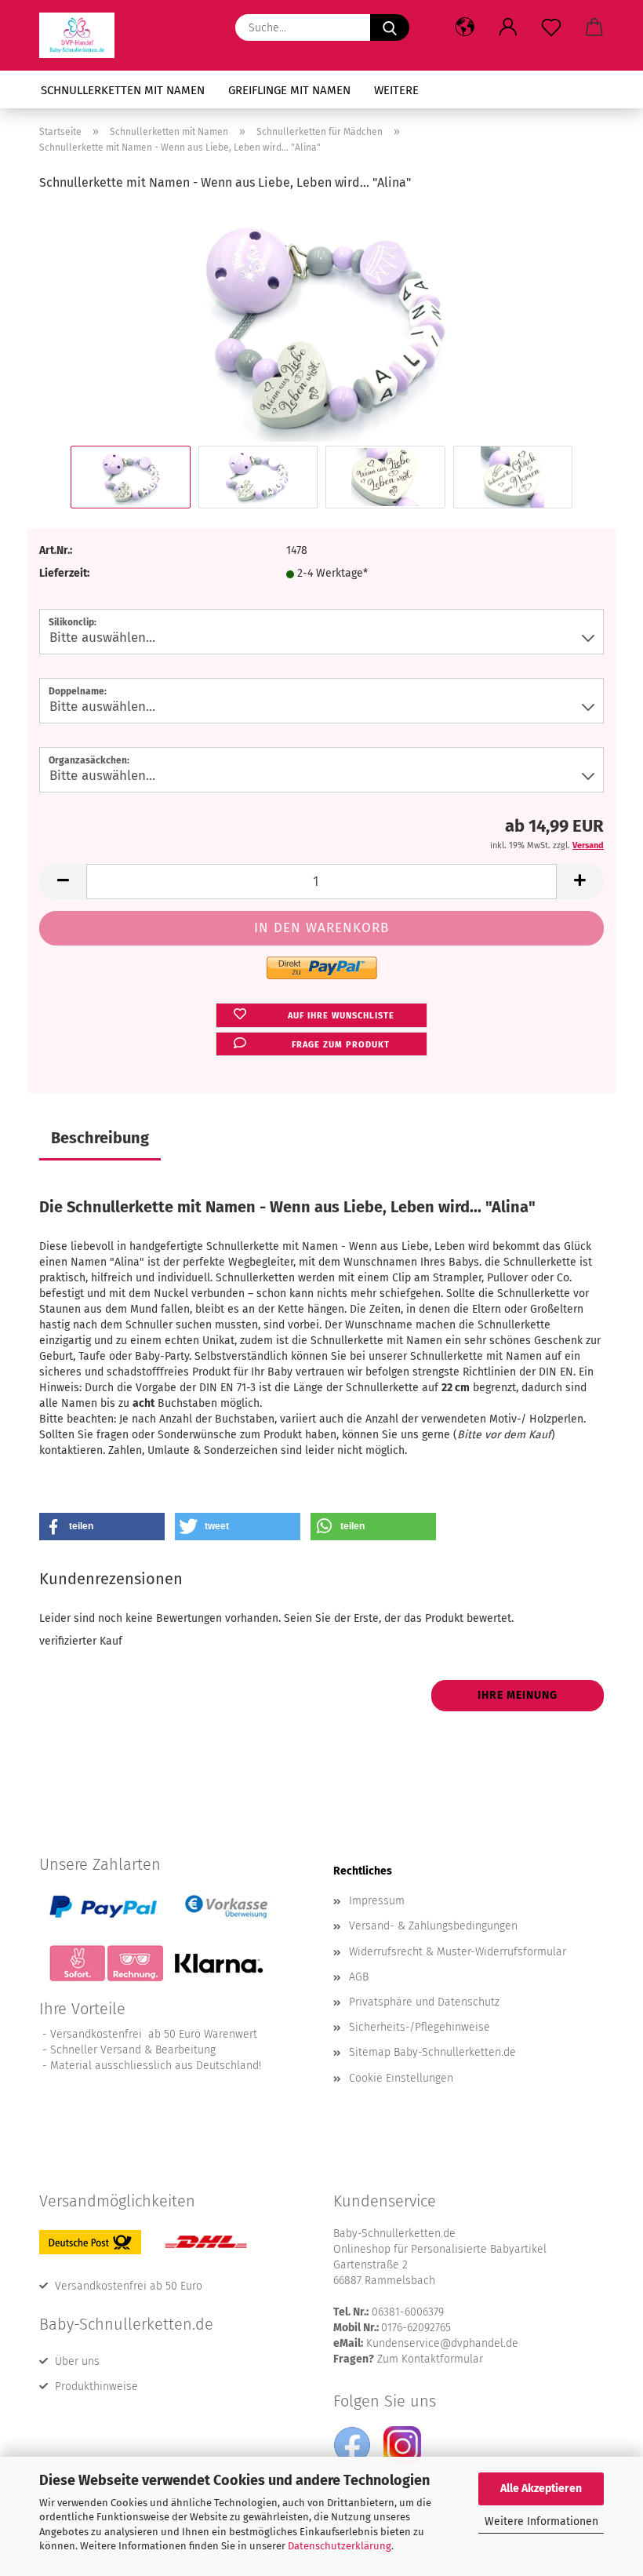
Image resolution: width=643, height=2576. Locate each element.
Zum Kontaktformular (430, 2359)
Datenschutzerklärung (340, 2546)
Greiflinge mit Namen (289, 90)
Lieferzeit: (64, 573)
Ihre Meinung (518, 1695)
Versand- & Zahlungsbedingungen (433, 1926)
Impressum (377, 1901)
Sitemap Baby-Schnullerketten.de (432, 2052)
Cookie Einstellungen (401, 2078)
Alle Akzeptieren (541, 2489)
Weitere (396, 90)
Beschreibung (100, 1138)
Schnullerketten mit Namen (123, 90)
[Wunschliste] (551, 27)
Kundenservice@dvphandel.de (442, 2343)
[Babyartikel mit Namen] (83, 35)
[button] (465, 27)
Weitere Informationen (541, 2521)
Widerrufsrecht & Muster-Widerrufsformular (458, 1952)
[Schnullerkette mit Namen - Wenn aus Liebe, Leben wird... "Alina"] (322, 324)
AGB (359, 1977)
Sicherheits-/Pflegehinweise (420, 2027)
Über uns (77, 2361)
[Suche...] (390, 27)
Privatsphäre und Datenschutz (424, 2002)
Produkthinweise (96, 2387)
